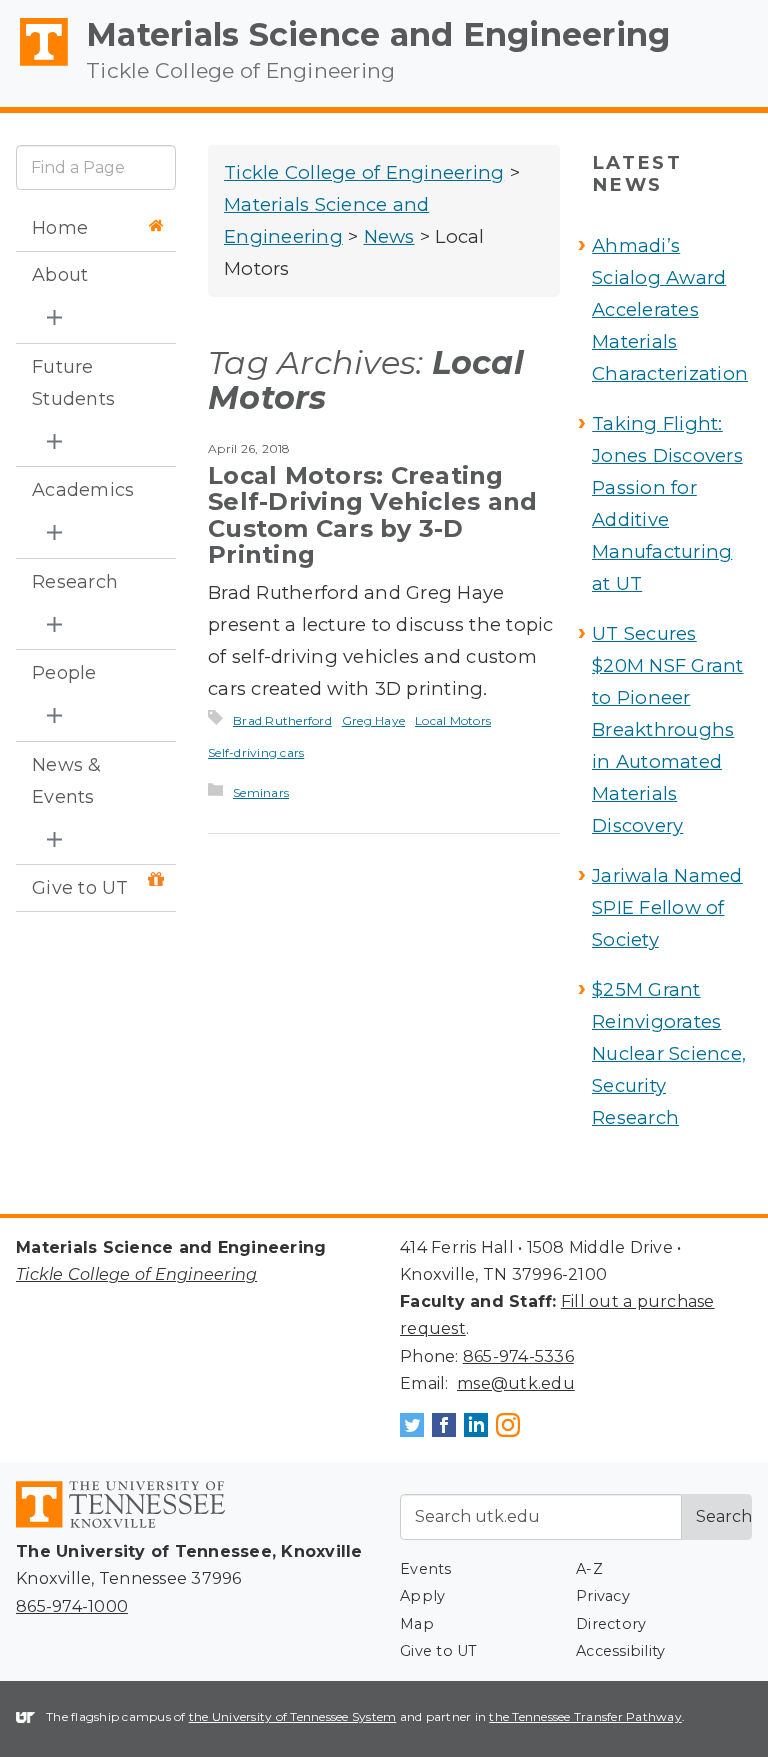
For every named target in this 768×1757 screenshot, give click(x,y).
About (60, 275)
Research (75, 582)
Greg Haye (373, 720)
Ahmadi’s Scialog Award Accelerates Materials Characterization (670, 309)
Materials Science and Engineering (378, 34)
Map (417, 1624)
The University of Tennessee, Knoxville (35, 66)
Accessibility (620, 1651)
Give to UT (80, 888)
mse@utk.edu (516, 1383)
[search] (96, 167)
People (64, 673)
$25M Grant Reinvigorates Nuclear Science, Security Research (669, 1053)
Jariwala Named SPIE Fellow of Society (667, 907)
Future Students (73, 383)
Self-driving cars (256, 752)
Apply (422, 1596)
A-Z (589, 1569)
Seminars (261, 792)
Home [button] (60, 228)
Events (426, 1569)
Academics (83, 490)
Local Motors (453, 720)
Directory (611, 1624)
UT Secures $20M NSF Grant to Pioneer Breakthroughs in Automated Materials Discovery (668, 729)
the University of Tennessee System (293, 1716)
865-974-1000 (72, 1606)
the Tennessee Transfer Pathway (585, 1716)
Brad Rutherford (282, 720)
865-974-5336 (518, 1356)
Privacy (603, 1596)
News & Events (67, 781)
